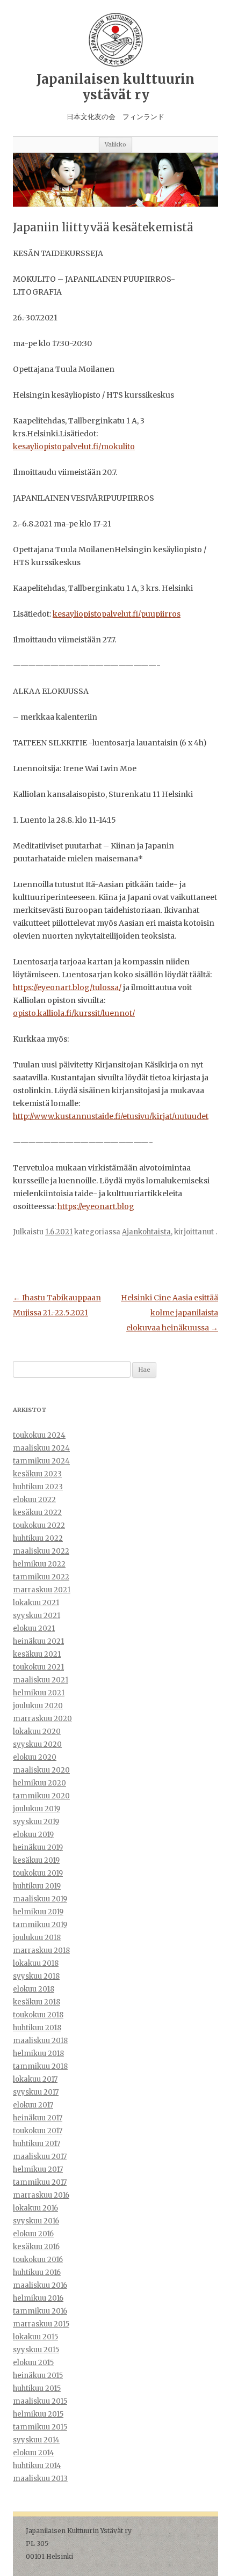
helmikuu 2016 (38, 2298)
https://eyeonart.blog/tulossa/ (67, 987)
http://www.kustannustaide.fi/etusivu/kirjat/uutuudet (111, 1116)
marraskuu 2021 (42, 1590)
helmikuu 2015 (38, 2414)
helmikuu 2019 (38, 1912)
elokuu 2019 (33, 1835)
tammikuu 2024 (41, 1461)
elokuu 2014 (34, 2453)
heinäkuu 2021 (38, 1641)
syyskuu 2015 (36, 2350)
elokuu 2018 (34, 1989)
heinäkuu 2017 (38, 2118)
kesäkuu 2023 (37, 1474)
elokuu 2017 (33, 2105)
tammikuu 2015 (40, 2427)
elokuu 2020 (35, 1757)
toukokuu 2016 (38, 2260)
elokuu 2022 (34, 1500)
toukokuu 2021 (38, 1667)
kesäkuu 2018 (37, 2002)
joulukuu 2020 (38, 1706)
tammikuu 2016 (40, 2311)
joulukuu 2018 (37, 1938)
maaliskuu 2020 (41, 1770)
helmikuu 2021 (39, 1693)
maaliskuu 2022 (41, 1551)
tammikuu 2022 (41, 1577)
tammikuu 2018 (40, 2066)
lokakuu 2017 (35, 2079)
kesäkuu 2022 (37, 1513)
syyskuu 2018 (36, 1976)
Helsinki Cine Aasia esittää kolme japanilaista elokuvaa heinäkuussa (169, 1313)
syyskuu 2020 (37, 1744)
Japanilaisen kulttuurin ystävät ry (115, 87)
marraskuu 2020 (42, 1719)
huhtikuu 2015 (37, 2388)
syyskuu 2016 (36, 2221)
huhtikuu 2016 (37, 2273)
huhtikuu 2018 (37, 2028)
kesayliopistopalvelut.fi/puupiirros (117, 614)
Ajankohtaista (146, 1232)
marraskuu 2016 (41, 2195)
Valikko (115, 144)
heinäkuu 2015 (38, 2376)
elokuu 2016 (33, 2234)
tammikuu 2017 (40, 2182)
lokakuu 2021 (36, 1603)
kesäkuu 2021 (37, 1654)
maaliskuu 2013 (40, 2479)
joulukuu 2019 (37, 1809)
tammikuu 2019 (40, 1925)
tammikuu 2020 (41, 1796)
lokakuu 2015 (35, 2337)
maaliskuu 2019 (40, 1899)
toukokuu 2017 (38, 2131)
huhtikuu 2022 (38, 1538)
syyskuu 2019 (36, 1822)
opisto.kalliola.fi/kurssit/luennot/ (74, 1013)
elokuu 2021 (34, 1629)
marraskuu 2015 (41, 2324)
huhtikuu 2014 (37, 2466)
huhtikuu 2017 (37, 2144)
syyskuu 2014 (36, 2440)
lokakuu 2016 (35, 2208)
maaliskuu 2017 (40, 2157)
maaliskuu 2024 (41, 1448)
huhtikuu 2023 (38, 1487)
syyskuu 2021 (37, 1616)
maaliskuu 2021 (41, 1680)
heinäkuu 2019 (38, 1847)
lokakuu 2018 (36, 1963)
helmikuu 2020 (39, 1783)
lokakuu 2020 (37, 1732)
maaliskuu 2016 (40, 2285)
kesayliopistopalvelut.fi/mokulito (74, 447)
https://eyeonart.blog (96, 1206)
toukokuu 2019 (38, 1873)
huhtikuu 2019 (37, 1886)
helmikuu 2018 (38, 2054)
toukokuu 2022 (39, 1525)
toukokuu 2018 (38, 2015)
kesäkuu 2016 (36, 2247)
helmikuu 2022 (39, 1564)
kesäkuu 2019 (36, 1860)
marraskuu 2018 (41, 1951)
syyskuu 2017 (36, 2092)
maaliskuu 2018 (40, 2041)
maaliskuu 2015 (40, 2401)
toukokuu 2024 (39, 1435)
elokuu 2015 (33, 2363)
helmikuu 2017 (38, 2169)
